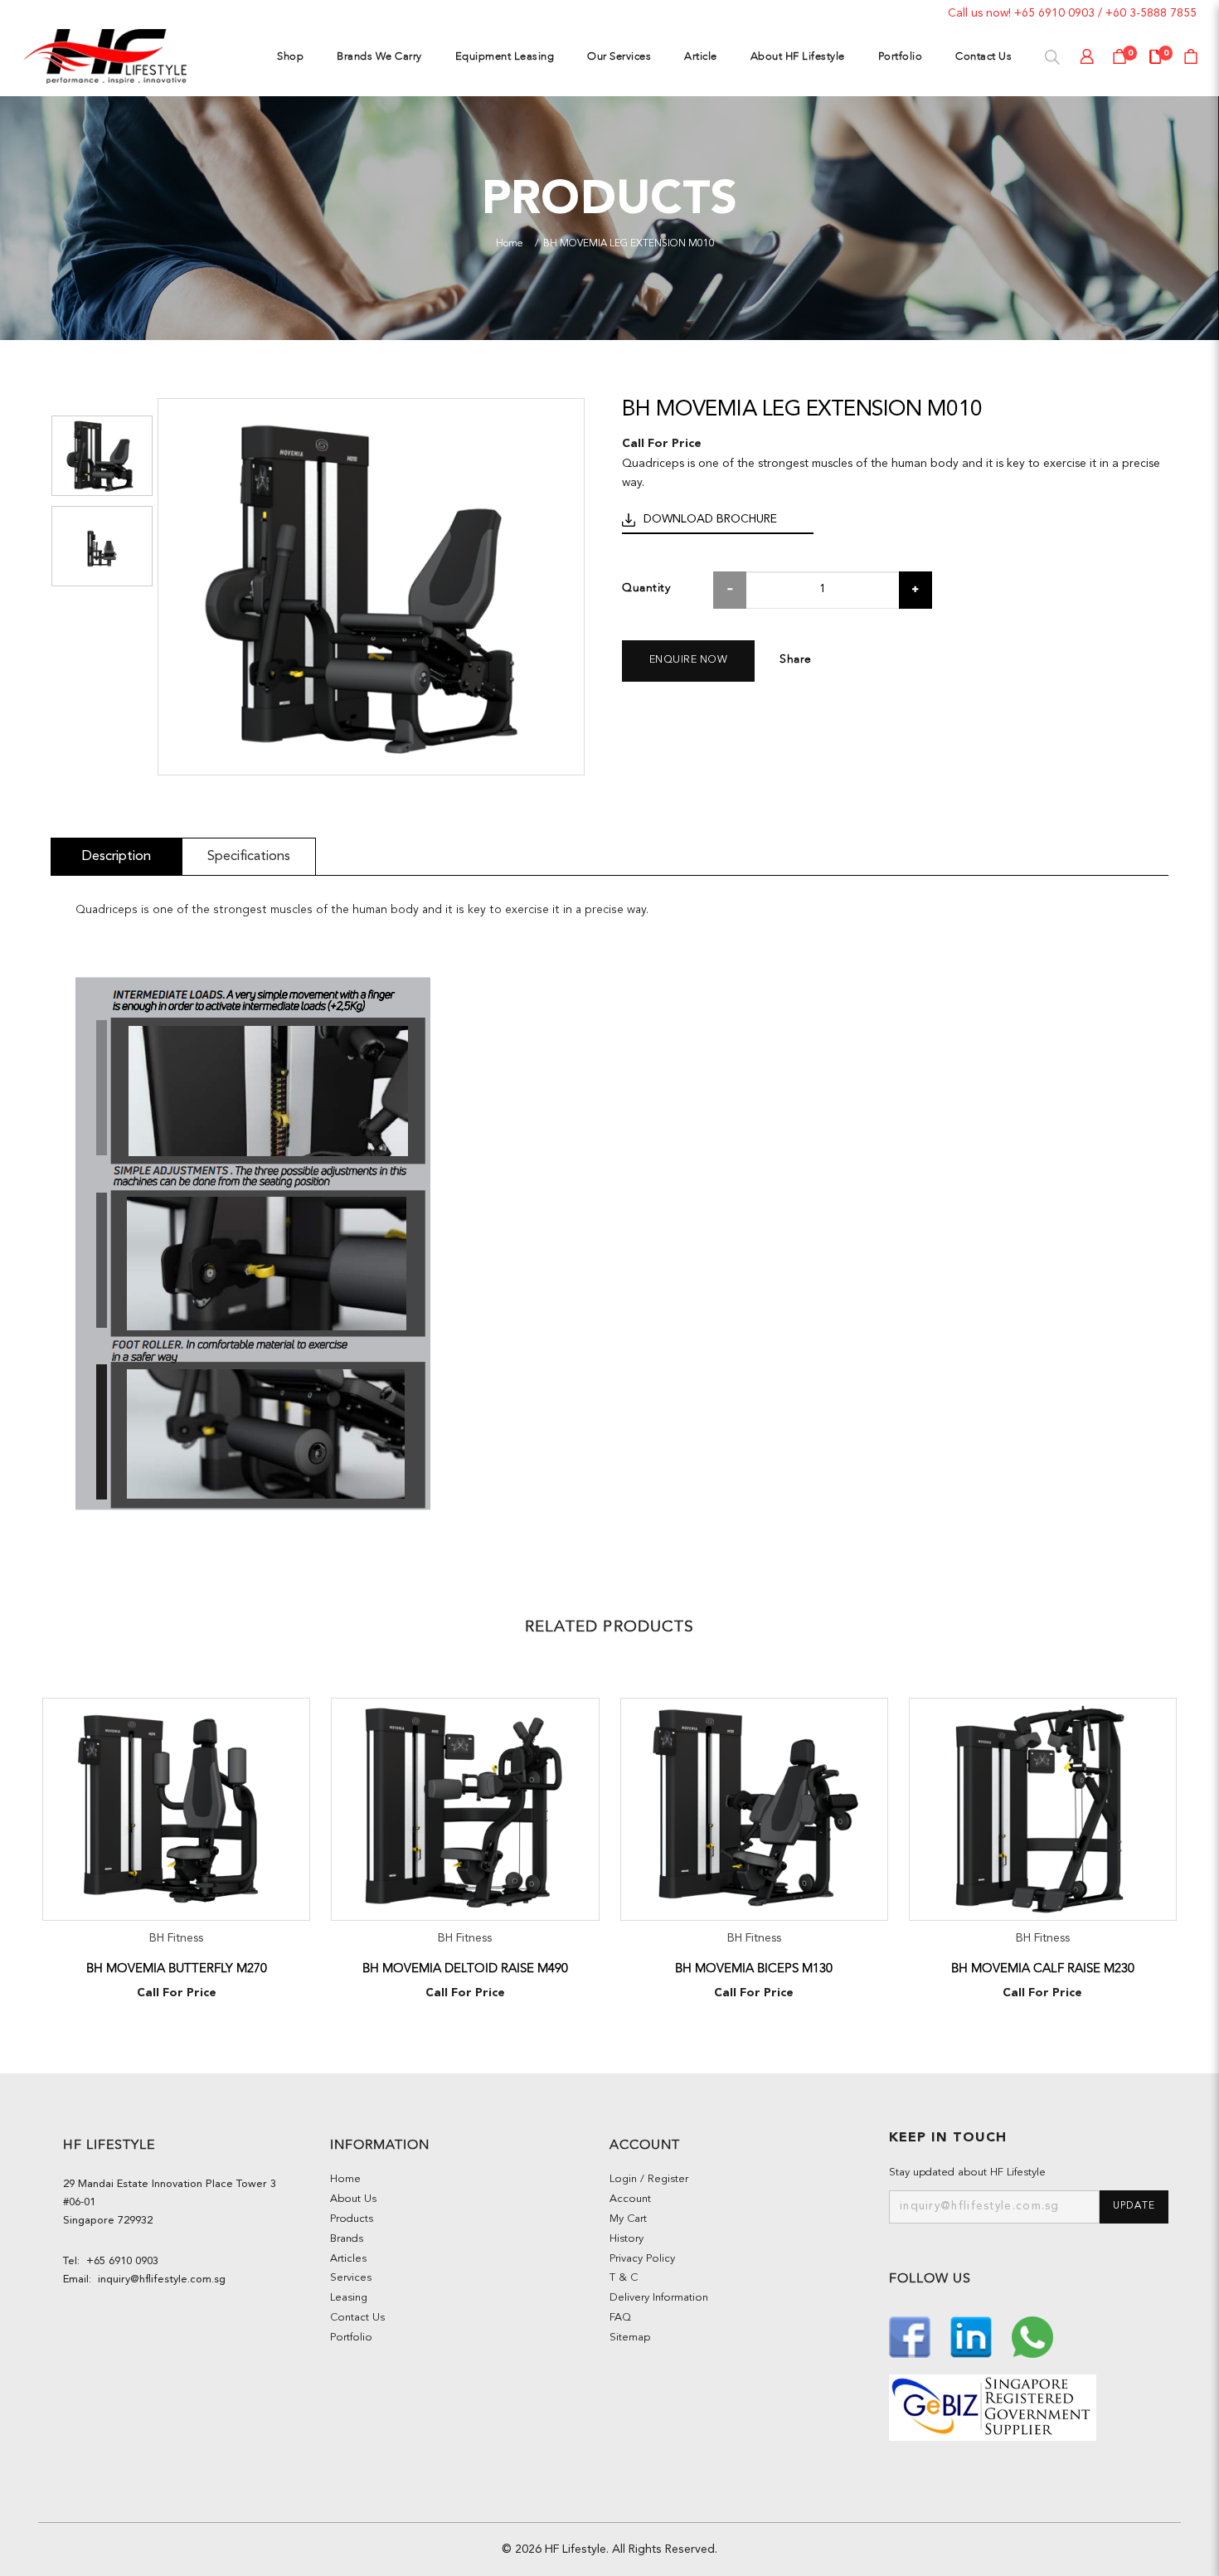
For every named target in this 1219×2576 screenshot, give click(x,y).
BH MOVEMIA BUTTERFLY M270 (177, 1968)
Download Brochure (710, 519)
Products (352, 2219)
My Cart (628, 2219)
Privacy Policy (642, 2259)
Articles (348, 2259)
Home (510, 244)
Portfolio (351, 2338)
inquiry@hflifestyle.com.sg (158, 2280)
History (626, 2239)
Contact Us (357, 2318)
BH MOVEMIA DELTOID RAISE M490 (465, 1968)
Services (351, 2278)
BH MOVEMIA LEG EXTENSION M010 (629, 244)
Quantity (646, 588)
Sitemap (630, 2338)
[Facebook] (911, 2335)
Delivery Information (659, 2298)
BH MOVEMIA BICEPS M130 (754, 1968)
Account (630, 2199)
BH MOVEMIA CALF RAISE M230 (1043, 1968)
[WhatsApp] (1032, 2335)
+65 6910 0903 (1054, 13)
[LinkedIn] (973, 2335)
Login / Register (649, 2179)
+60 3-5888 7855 (1151, 13)
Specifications (249, 856)
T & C (624, 2278)
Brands (347, 2239)
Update (1134, 2206)
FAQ (620, 2318)
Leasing (349, 2298)
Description (116, 856)
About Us (353, 2199)
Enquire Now (689, 660)
